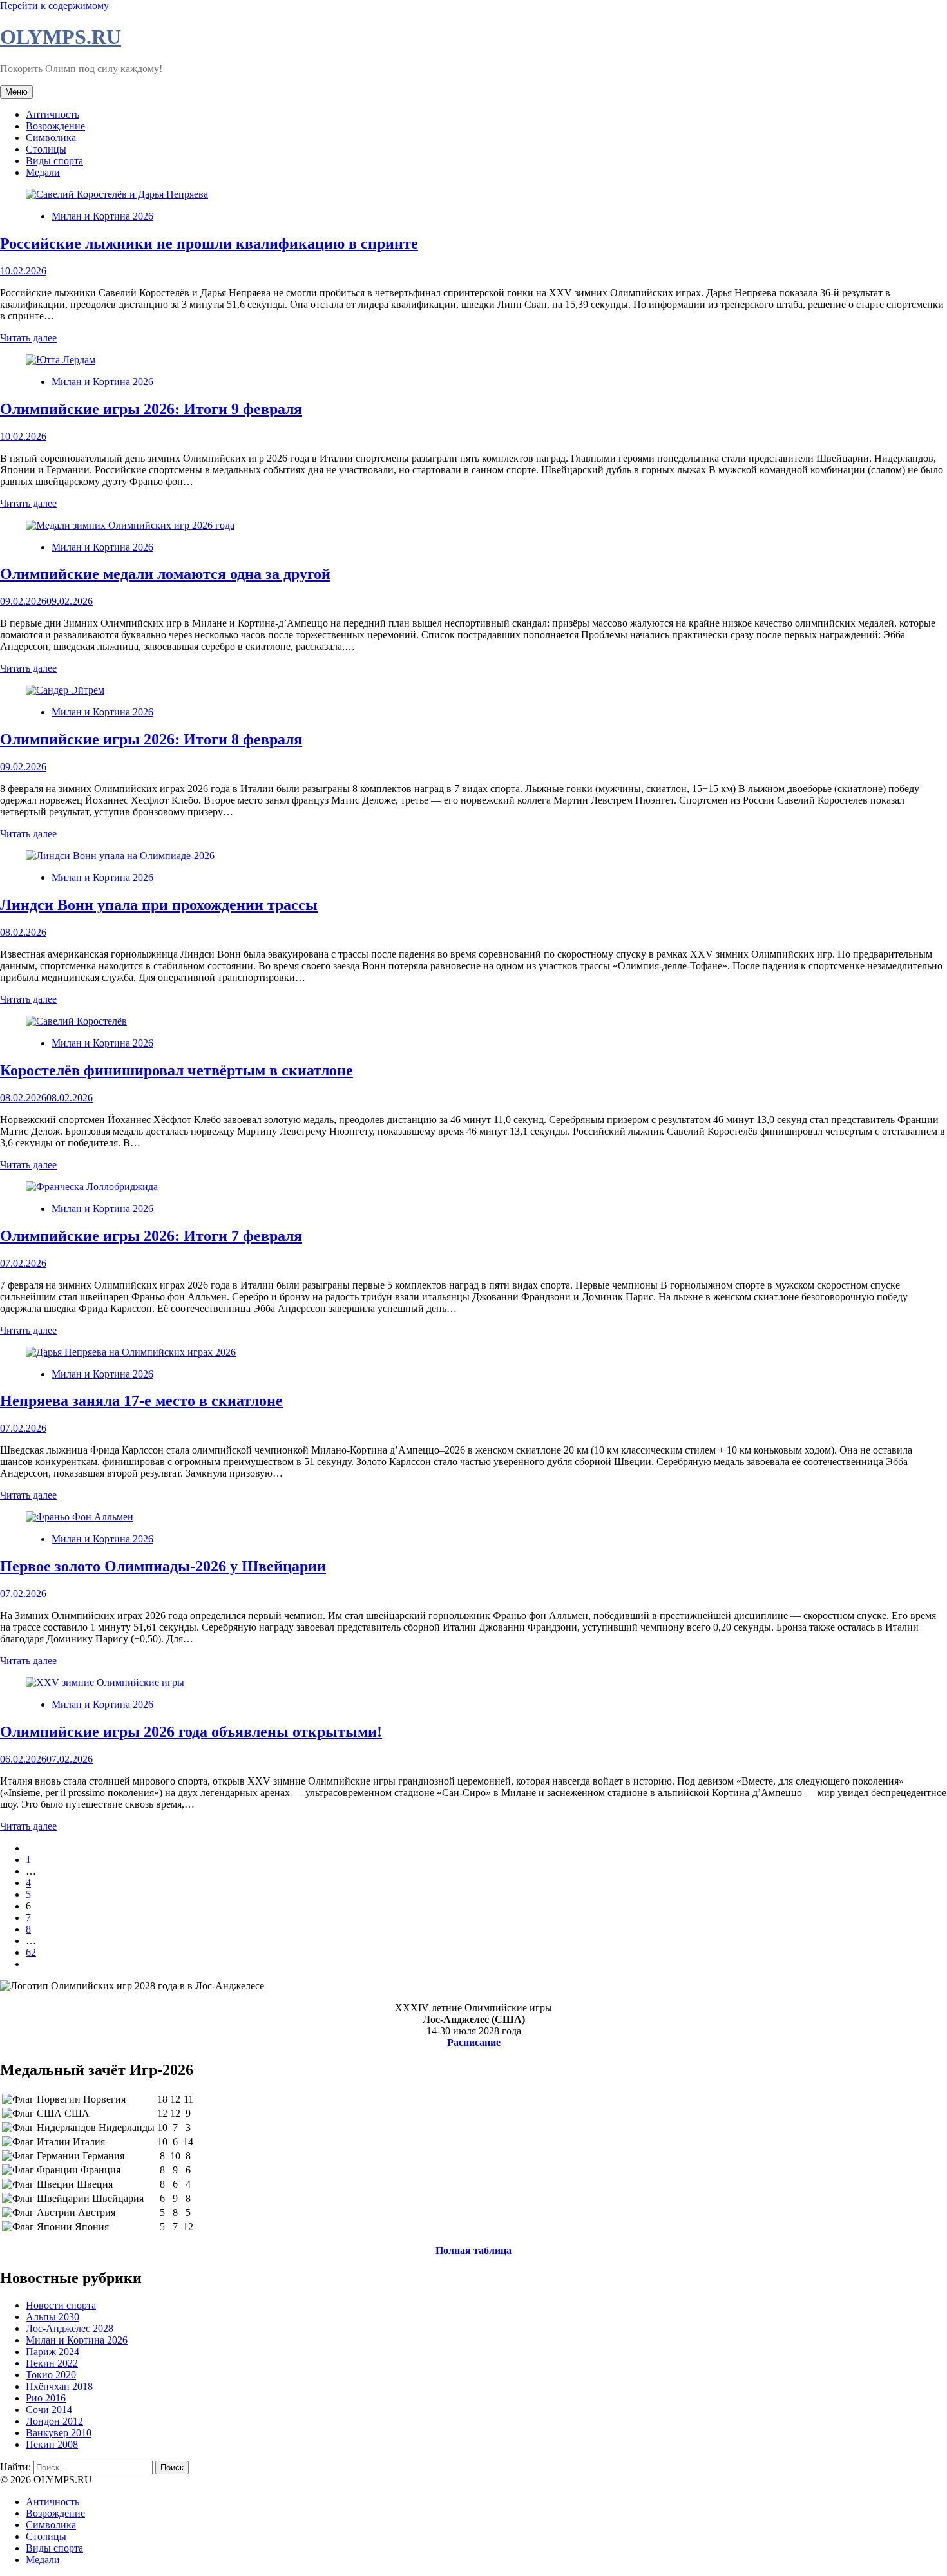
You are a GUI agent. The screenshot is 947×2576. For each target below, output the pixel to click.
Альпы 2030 (53, 2317)
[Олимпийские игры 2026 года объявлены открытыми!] (105, 1682)
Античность (53, 114)
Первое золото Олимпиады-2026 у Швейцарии (163, 1566)
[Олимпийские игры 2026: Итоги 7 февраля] (92, 1187)
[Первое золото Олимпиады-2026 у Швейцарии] (80, 1517)
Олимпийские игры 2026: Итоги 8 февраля (151, 739)
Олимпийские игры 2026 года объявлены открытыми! (191, 1732)
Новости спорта (61, 2305)
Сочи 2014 (49, 2410)
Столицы (46, 149)
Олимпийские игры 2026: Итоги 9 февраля (151, 409)
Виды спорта (54, 161)
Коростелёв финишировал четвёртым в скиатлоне (177, 1070)
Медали (43, 172)
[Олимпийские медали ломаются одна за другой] (130, 525)
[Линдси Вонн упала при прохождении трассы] (120, 856)
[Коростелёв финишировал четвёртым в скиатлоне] (76, 1021)
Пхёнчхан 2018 (59, 2386)
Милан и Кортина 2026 (102, 216)
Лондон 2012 (54, 2421)
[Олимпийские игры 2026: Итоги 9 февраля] (61, 360)
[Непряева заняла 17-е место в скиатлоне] (131, 1352)
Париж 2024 (53, 2352)
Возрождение (55, 126)
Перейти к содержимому (54, 5)
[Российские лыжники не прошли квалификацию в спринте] (117, 194)
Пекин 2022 (52, 2363)
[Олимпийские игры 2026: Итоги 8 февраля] (65, 690)
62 (31, 1952)
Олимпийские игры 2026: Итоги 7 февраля (151, 1236)
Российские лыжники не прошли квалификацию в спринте (209, 243)
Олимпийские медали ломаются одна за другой (165, 574)
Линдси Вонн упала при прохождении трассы (159, 905)
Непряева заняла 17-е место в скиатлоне (141, 1401)
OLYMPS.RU (61, 37)
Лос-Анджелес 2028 (70, 2328)
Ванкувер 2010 (59, 2433)
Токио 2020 (51, 2375)
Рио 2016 (46, 2398)
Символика (51, 137)
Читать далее (28, 338)
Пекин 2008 (52, 2444)
